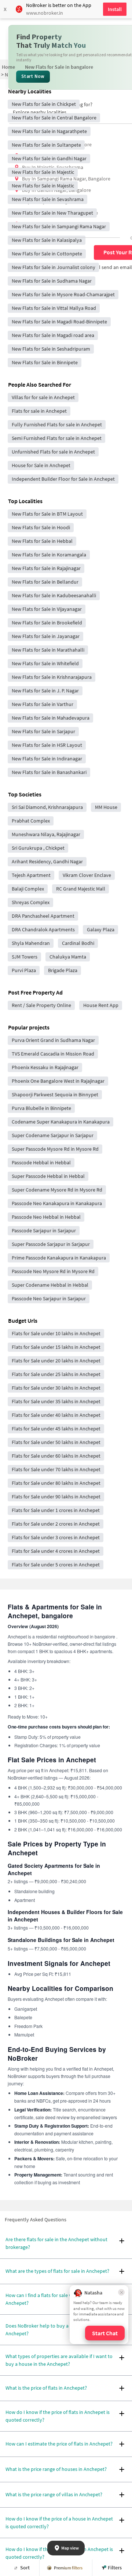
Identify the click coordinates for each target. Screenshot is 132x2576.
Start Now (33, 76)
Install (115, 9)
